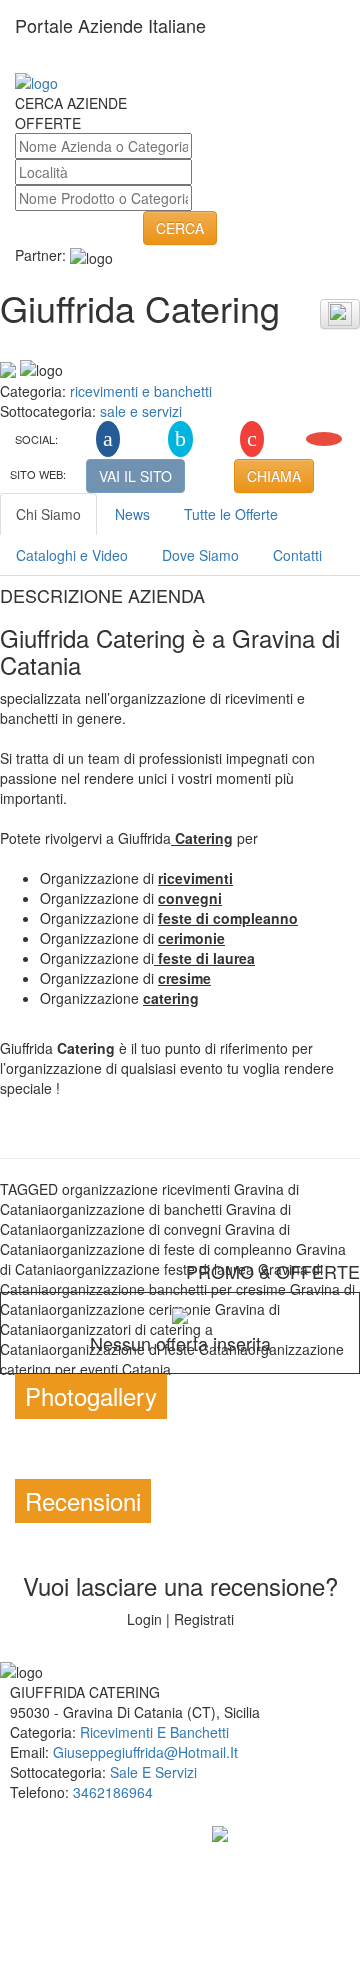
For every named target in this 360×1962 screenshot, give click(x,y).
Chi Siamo (48, 514)
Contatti (297, 555)
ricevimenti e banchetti (141, 391)
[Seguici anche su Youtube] (324, 439)
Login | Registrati (180, 1619)
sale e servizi (141, 411)
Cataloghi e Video (72, 555)
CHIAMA (274, 476)
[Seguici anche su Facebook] (108, 439)
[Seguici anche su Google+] (252, 439)
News (132, 514)
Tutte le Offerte (231, 514)
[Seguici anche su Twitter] (180, 439)
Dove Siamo (200, 555)
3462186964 (113, 1792)
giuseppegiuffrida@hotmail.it (145, 1752)
